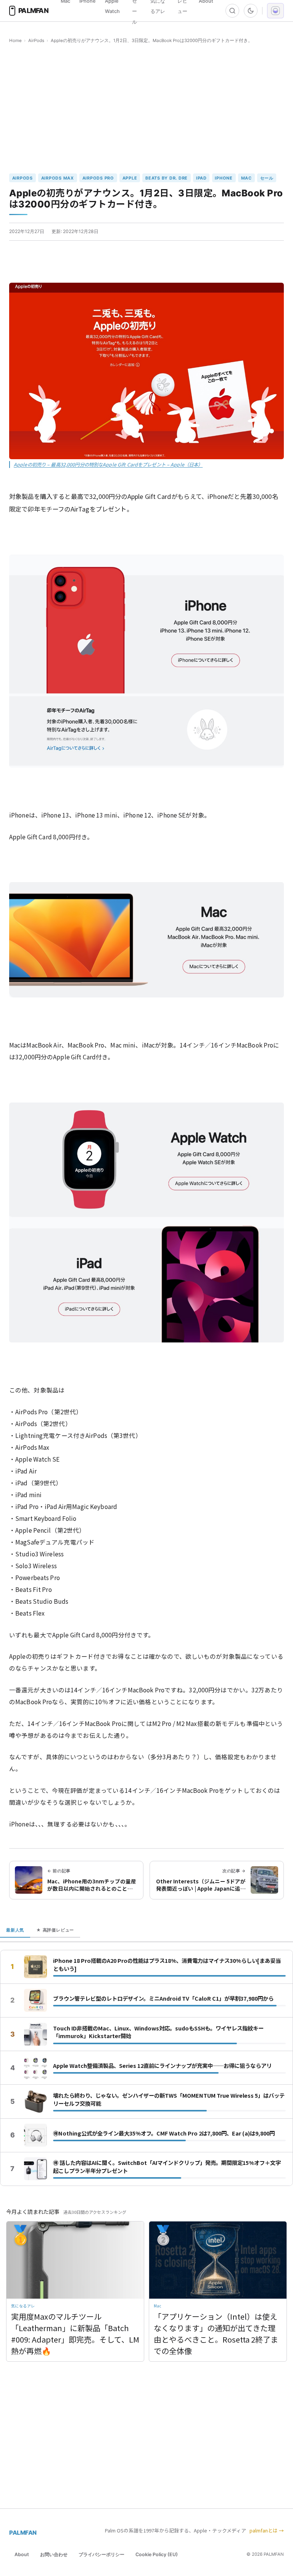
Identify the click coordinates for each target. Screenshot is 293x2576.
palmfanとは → (267, 2530)
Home (15, 40)
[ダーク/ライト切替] (251, 11)
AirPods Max (58, 178)
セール (267, 178)
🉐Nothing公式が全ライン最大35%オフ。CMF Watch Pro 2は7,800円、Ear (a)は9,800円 (164, 2133)
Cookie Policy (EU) (157, 2554)
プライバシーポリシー (101, 2554)
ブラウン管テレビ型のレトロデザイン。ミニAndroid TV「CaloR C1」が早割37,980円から (163, 1998)
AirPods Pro (98, 178)
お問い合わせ (54, 2554)
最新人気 (15, 1930)
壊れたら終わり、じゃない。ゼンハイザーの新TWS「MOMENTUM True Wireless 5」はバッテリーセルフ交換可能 (169, 2099)
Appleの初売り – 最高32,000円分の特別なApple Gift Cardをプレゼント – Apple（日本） (108, 465)
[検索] (232, 11)
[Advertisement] (146, 109)
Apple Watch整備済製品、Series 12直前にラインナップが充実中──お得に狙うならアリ (162, 2066)
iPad (201, 178)
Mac (246, 178)
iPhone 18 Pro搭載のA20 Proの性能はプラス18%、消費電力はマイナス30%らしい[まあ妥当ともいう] (167, 1965)
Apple (130, 178)
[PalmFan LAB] (275, 11)
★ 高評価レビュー (55, 1930)
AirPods (36, 40)
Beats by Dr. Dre (167, 178)
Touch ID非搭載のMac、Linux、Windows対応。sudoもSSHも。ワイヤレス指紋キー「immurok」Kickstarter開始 (158, 2032)
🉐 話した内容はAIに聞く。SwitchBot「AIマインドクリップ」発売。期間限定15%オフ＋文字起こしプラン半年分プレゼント (167, 2167)
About (22, 2554)
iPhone (224, 178)
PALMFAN (23, 2533)
